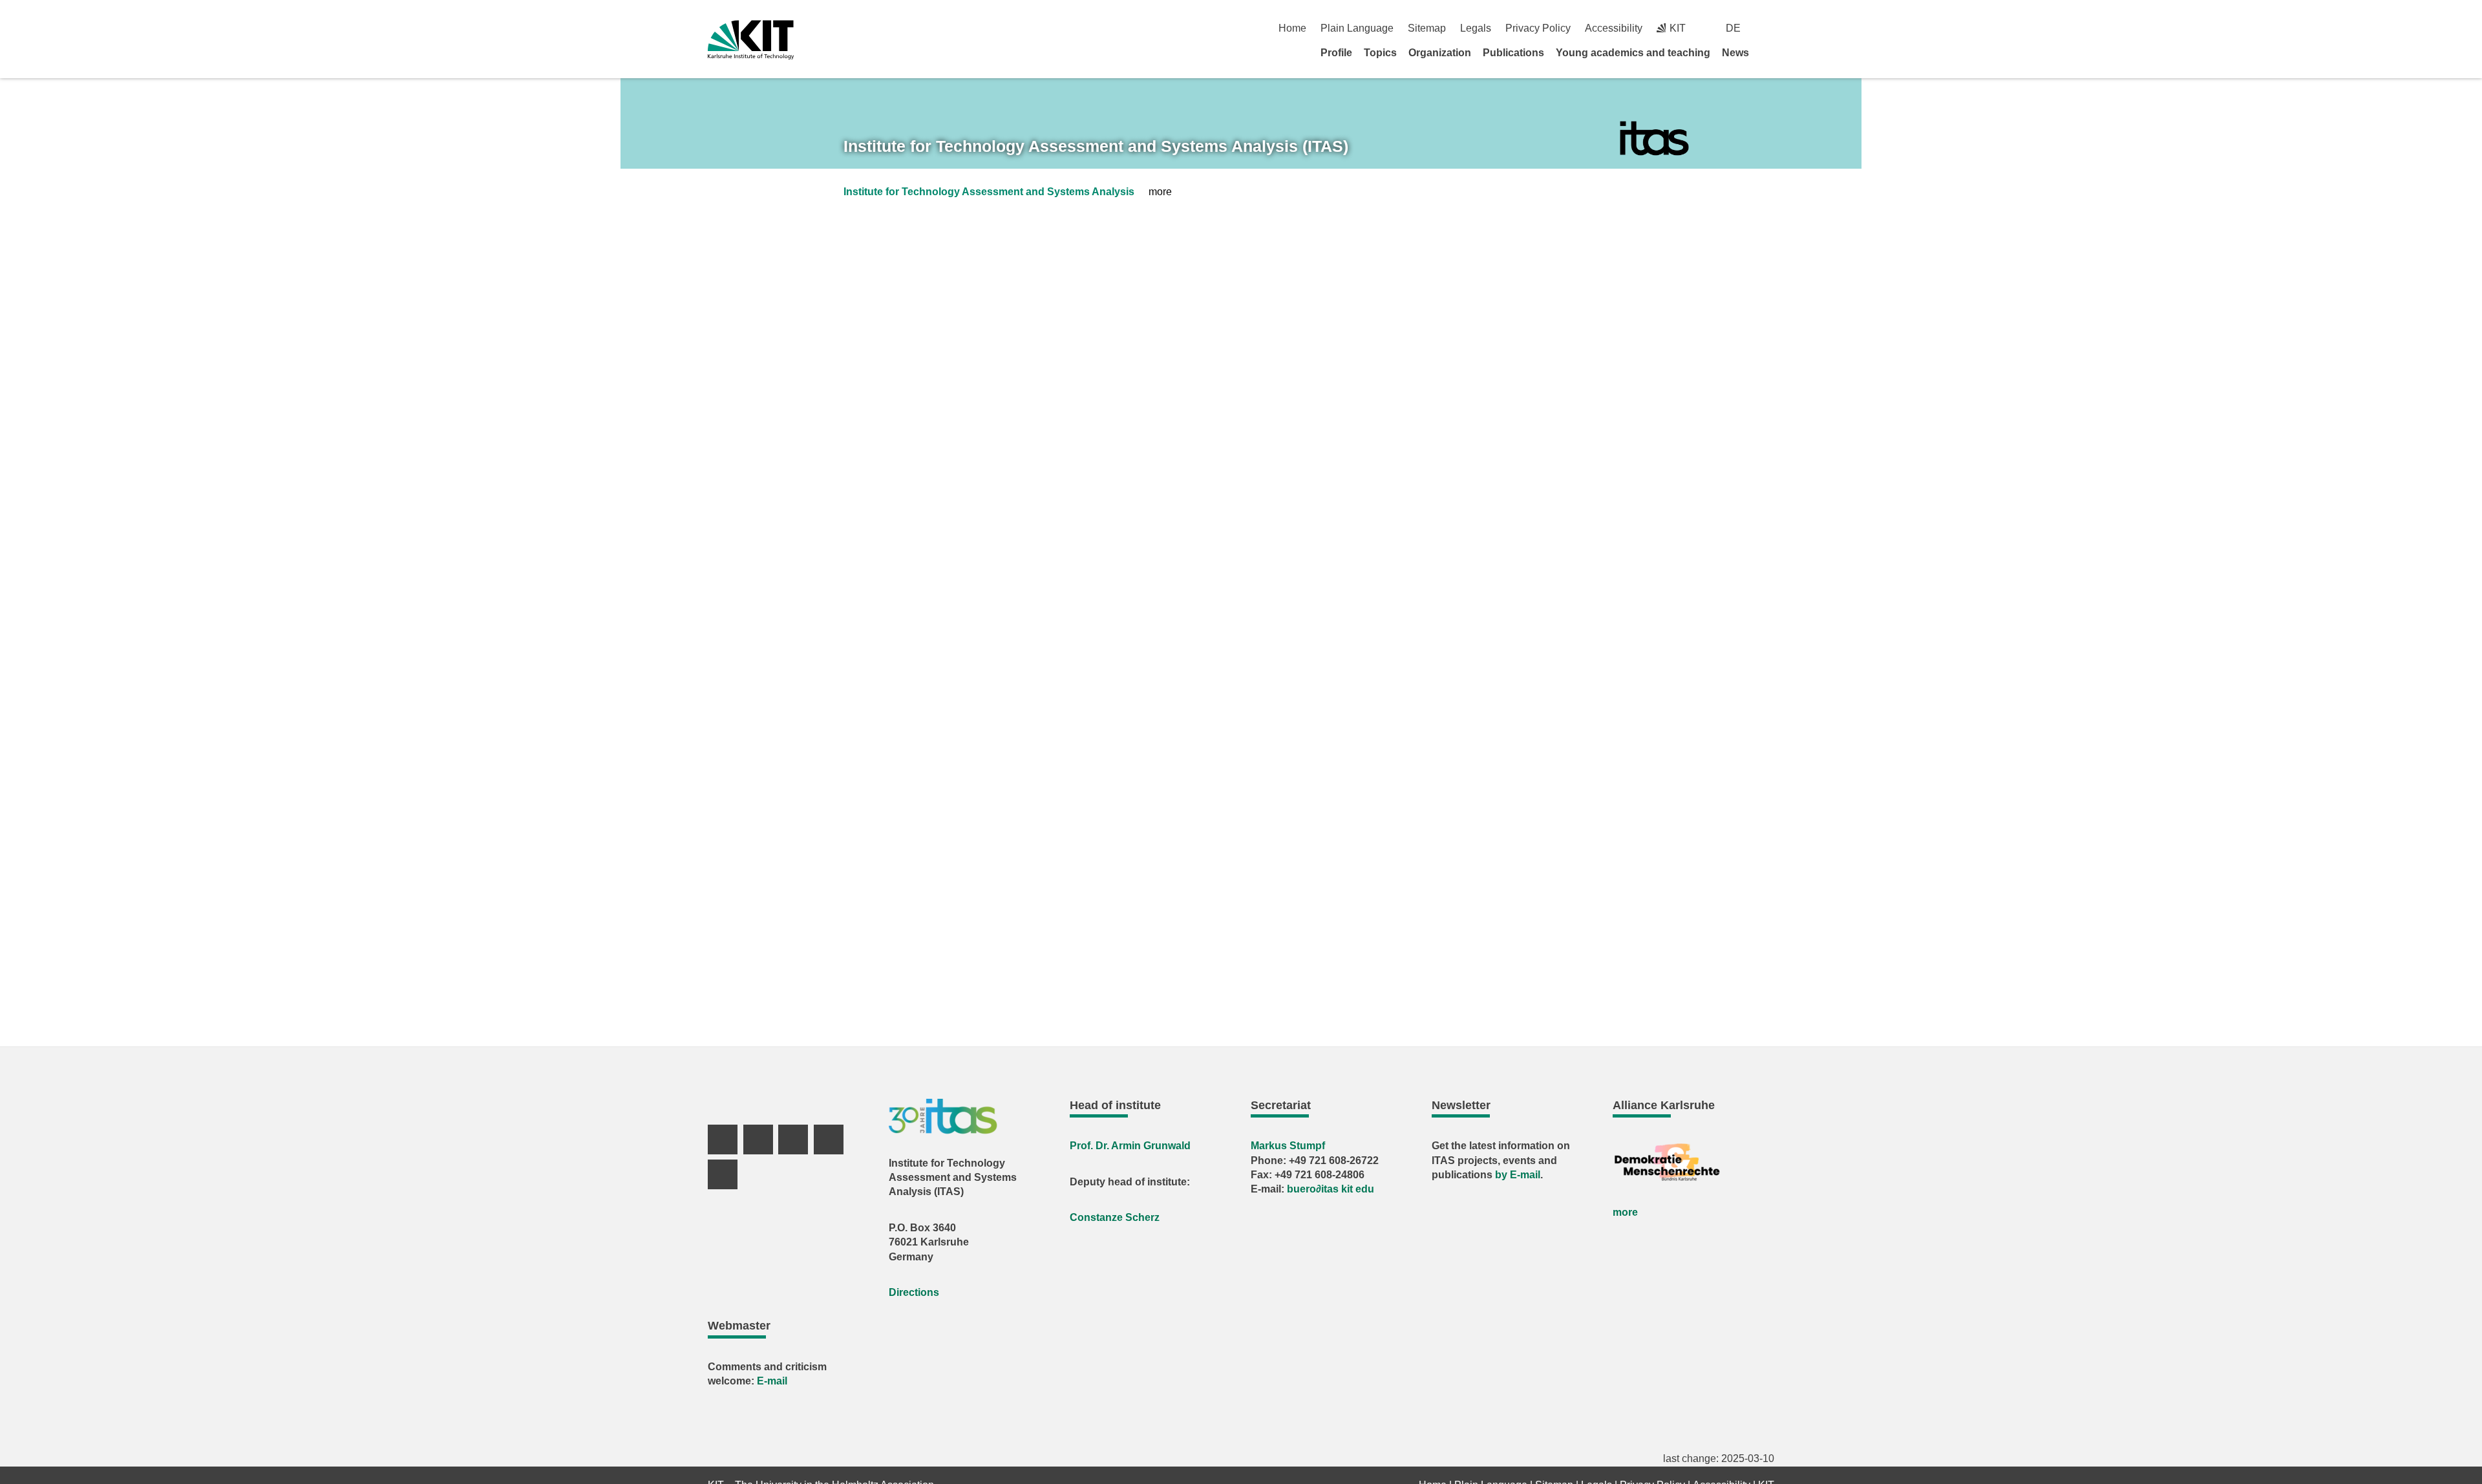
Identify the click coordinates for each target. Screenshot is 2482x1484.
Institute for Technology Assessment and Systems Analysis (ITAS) (1096, 146)
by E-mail (1518, 1175)
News (1735, 53)
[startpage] (1770, 52)
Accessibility (1614, 28)
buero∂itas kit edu (1331, 1189)
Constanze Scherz (1115, 1217)
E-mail (772, 1381)
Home (1292, 28)
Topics (1380, 53)
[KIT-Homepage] (751, 40)
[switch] (1769, 28)
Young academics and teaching (1633, 53)
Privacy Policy (1538, 28)
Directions (914, 1292)
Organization (1440, 53)
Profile (1336, 53)
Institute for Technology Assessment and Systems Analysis (989, 192)
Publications (1513, 53)
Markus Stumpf (1288, 1146)
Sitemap (1427, 28)
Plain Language (1357, 28)
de (1733, 28)
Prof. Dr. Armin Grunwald (1130, 1146)
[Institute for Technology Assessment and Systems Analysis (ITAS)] (1654, 139)
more (1625, 1212)
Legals (1476, 28)
